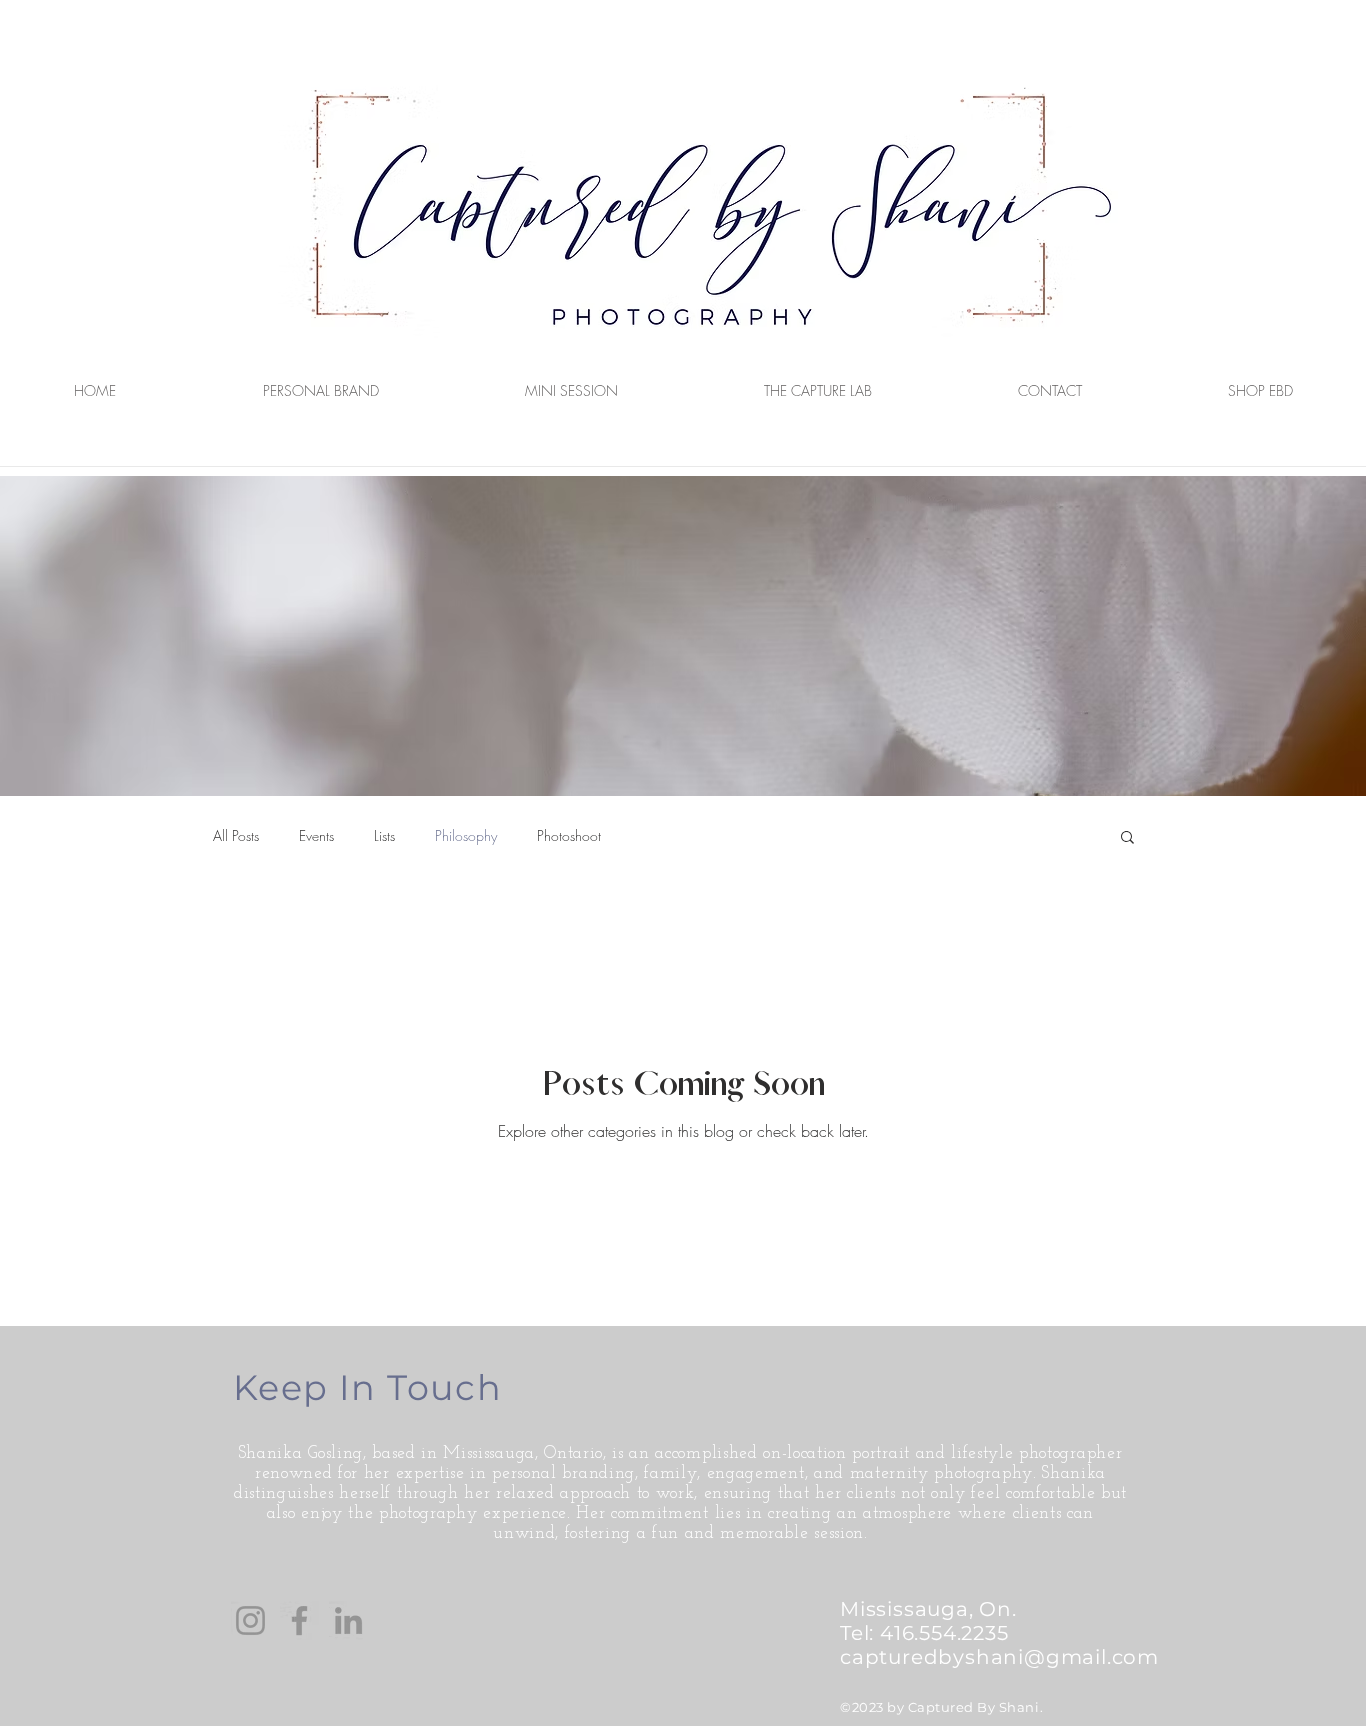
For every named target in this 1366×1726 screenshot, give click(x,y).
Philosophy (466, 835)
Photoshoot (569, 835)
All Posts (236, 835)
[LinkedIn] (348, 1620)
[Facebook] (299, 1620)
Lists (384, 835)
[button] (1127, 838)
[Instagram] (250, 1620)
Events (316, 835)
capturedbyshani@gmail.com (999, 1657)
